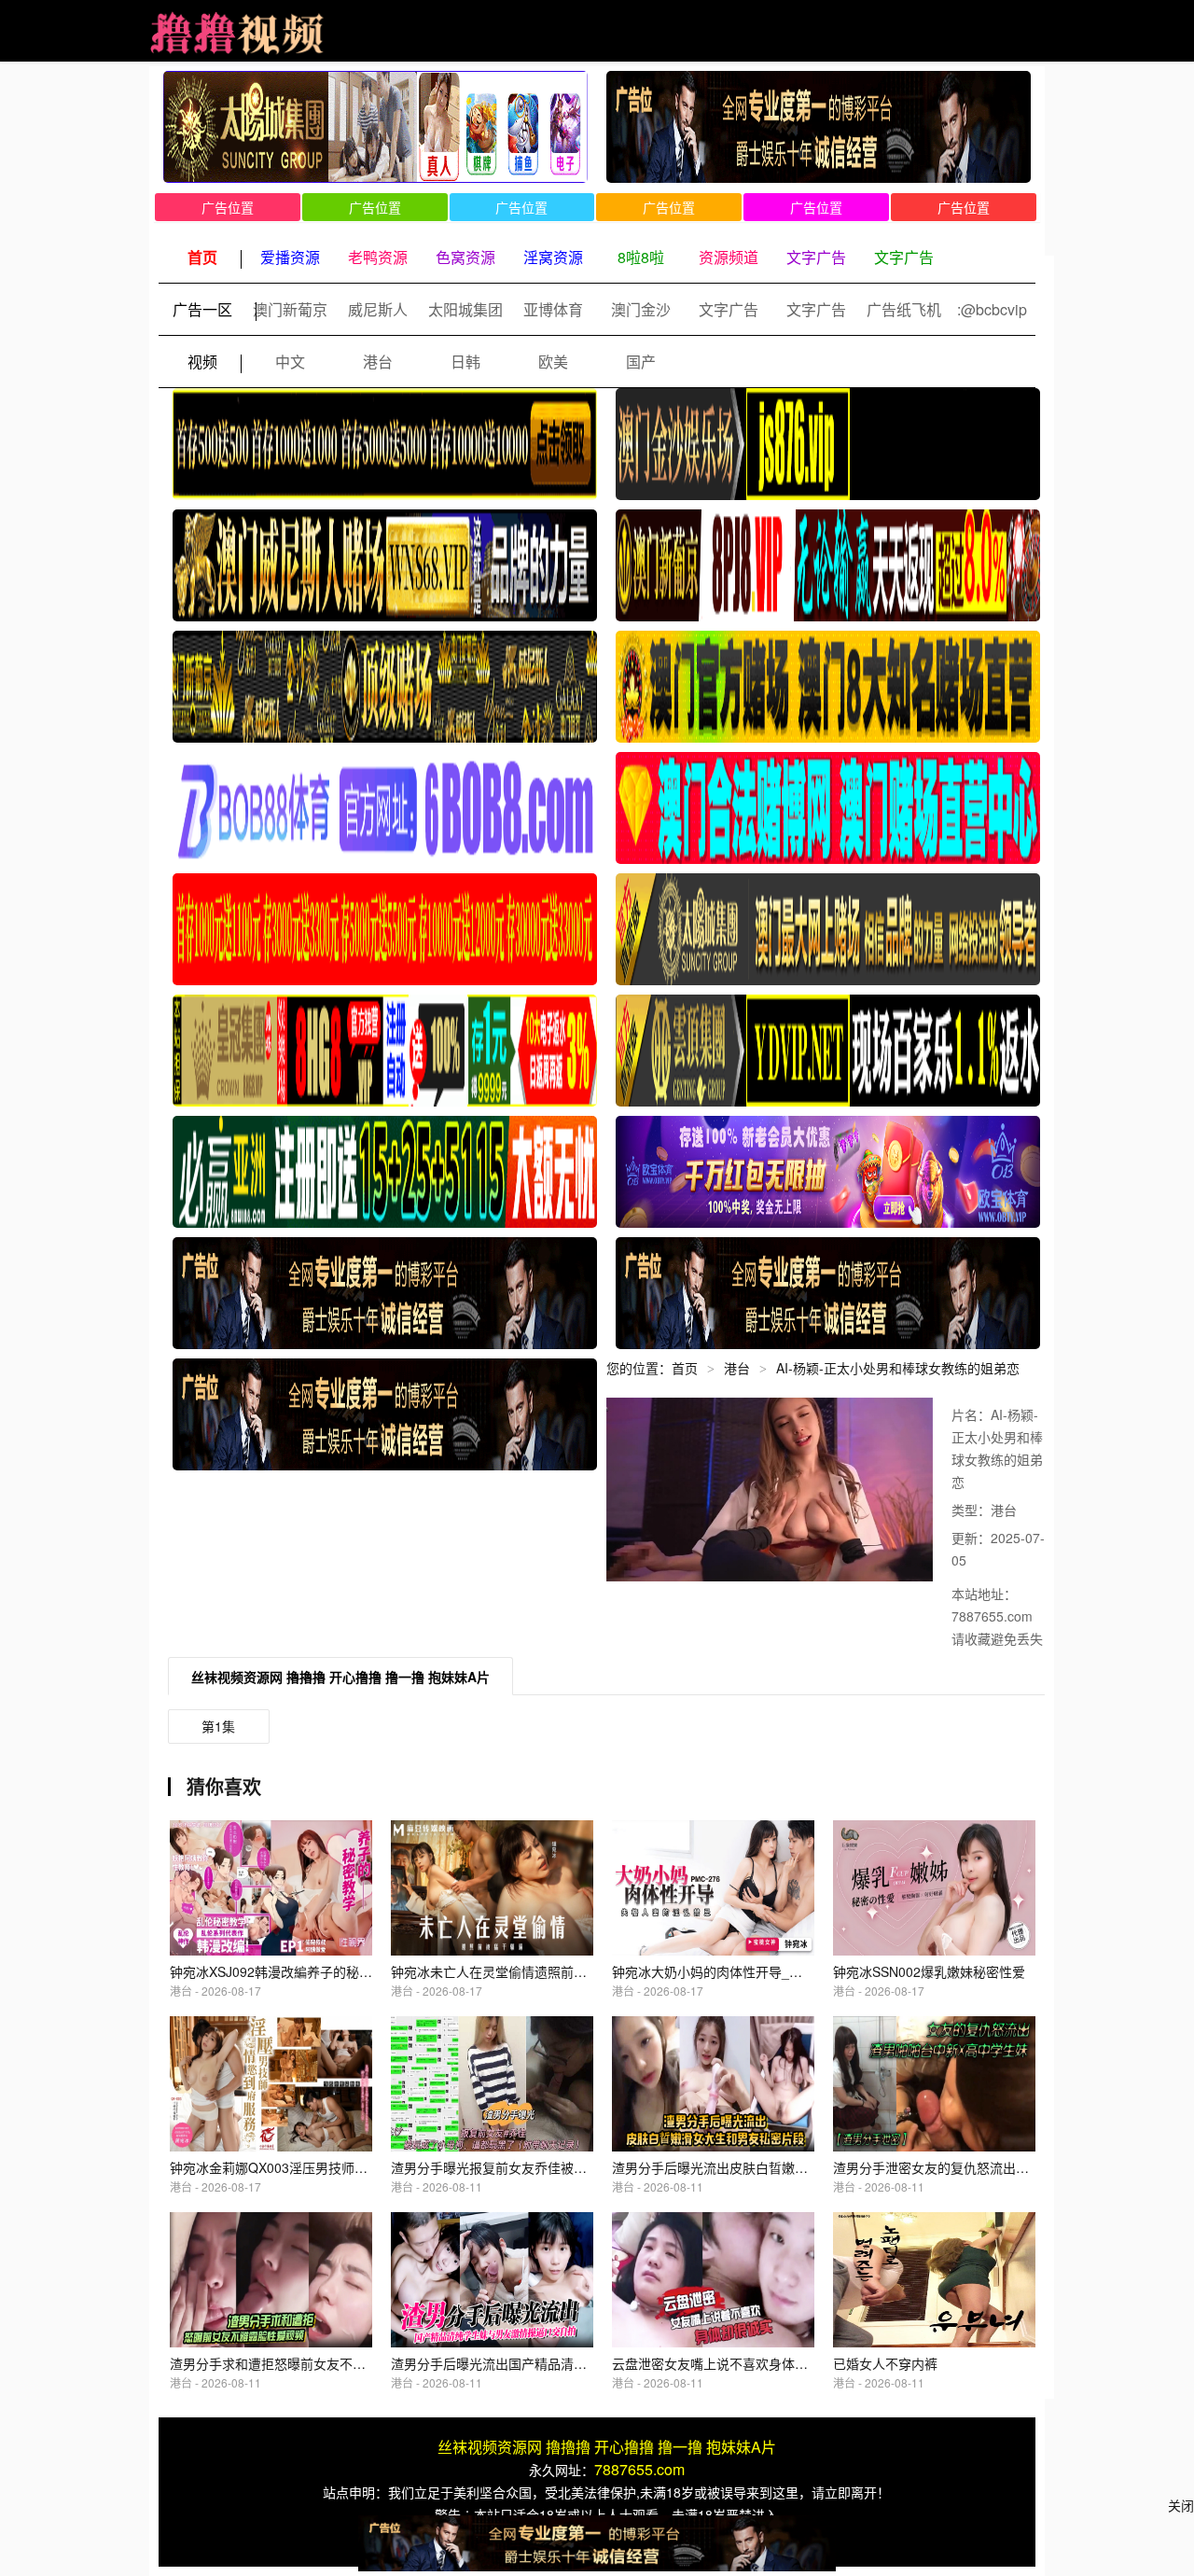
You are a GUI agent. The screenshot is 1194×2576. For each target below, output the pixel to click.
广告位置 (228, 207)
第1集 (218, 1726)
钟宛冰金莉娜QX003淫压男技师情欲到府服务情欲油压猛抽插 (347, 2167)
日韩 (465, 362)
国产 (641, 362)
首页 (685, 1368)
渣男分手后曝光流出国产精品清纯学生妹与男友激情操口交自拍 (574, 2363)
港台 (378, 362)
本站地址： (984, 1594)
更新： (971, 1538)
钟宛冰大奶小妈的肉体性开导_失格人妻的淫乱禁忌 (759, 1971)
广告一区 (202, 309)
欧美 (553, 362)
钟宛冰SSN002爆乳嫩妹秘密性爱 (929, 1971)
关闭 (1181, 2505)
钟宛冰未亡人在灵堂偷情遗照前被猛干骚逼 (515, 1971)
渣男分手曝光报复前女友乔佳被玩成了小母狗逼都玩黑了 (554, 2167)
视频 (202, 362)
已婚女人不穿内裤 (885, 2363)
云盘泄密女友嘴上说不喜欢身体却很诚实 (729, 2363)
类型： (971, 1510)
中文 (290, 362)
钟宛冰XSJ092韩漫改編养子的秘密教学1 (288, 1971)
